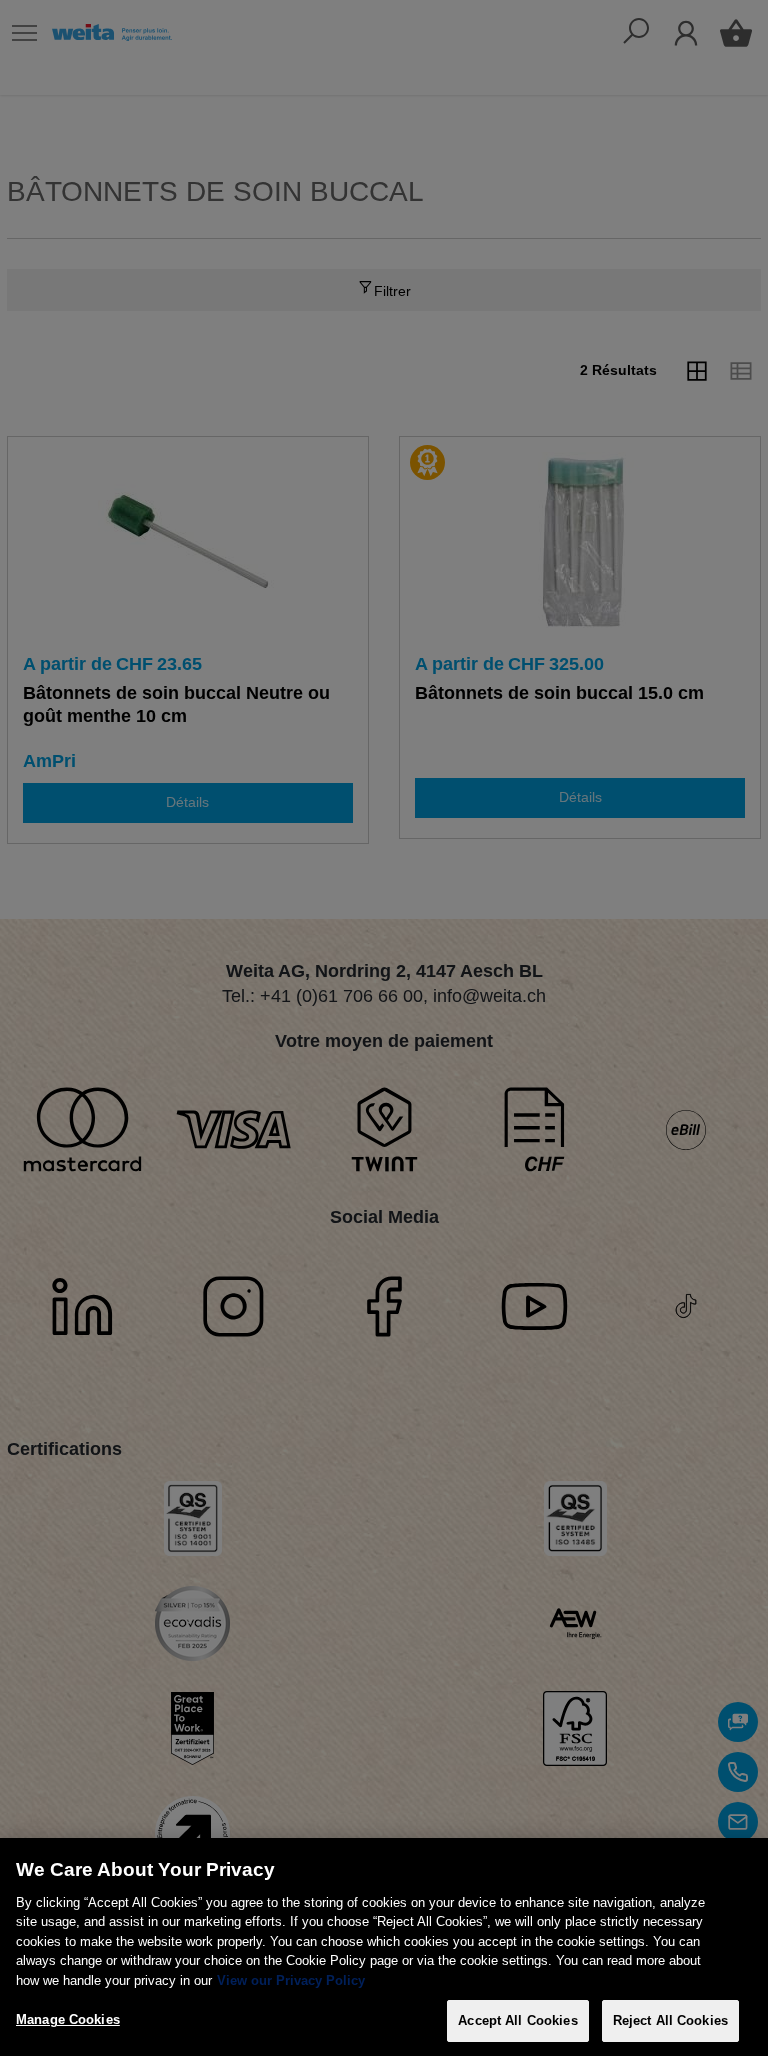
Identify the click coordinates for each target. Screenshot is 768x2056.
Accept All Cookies (517, 2020)
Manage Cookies (68, 2019)
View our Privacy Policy (291, 1980)
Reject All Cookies (670, 2020)
